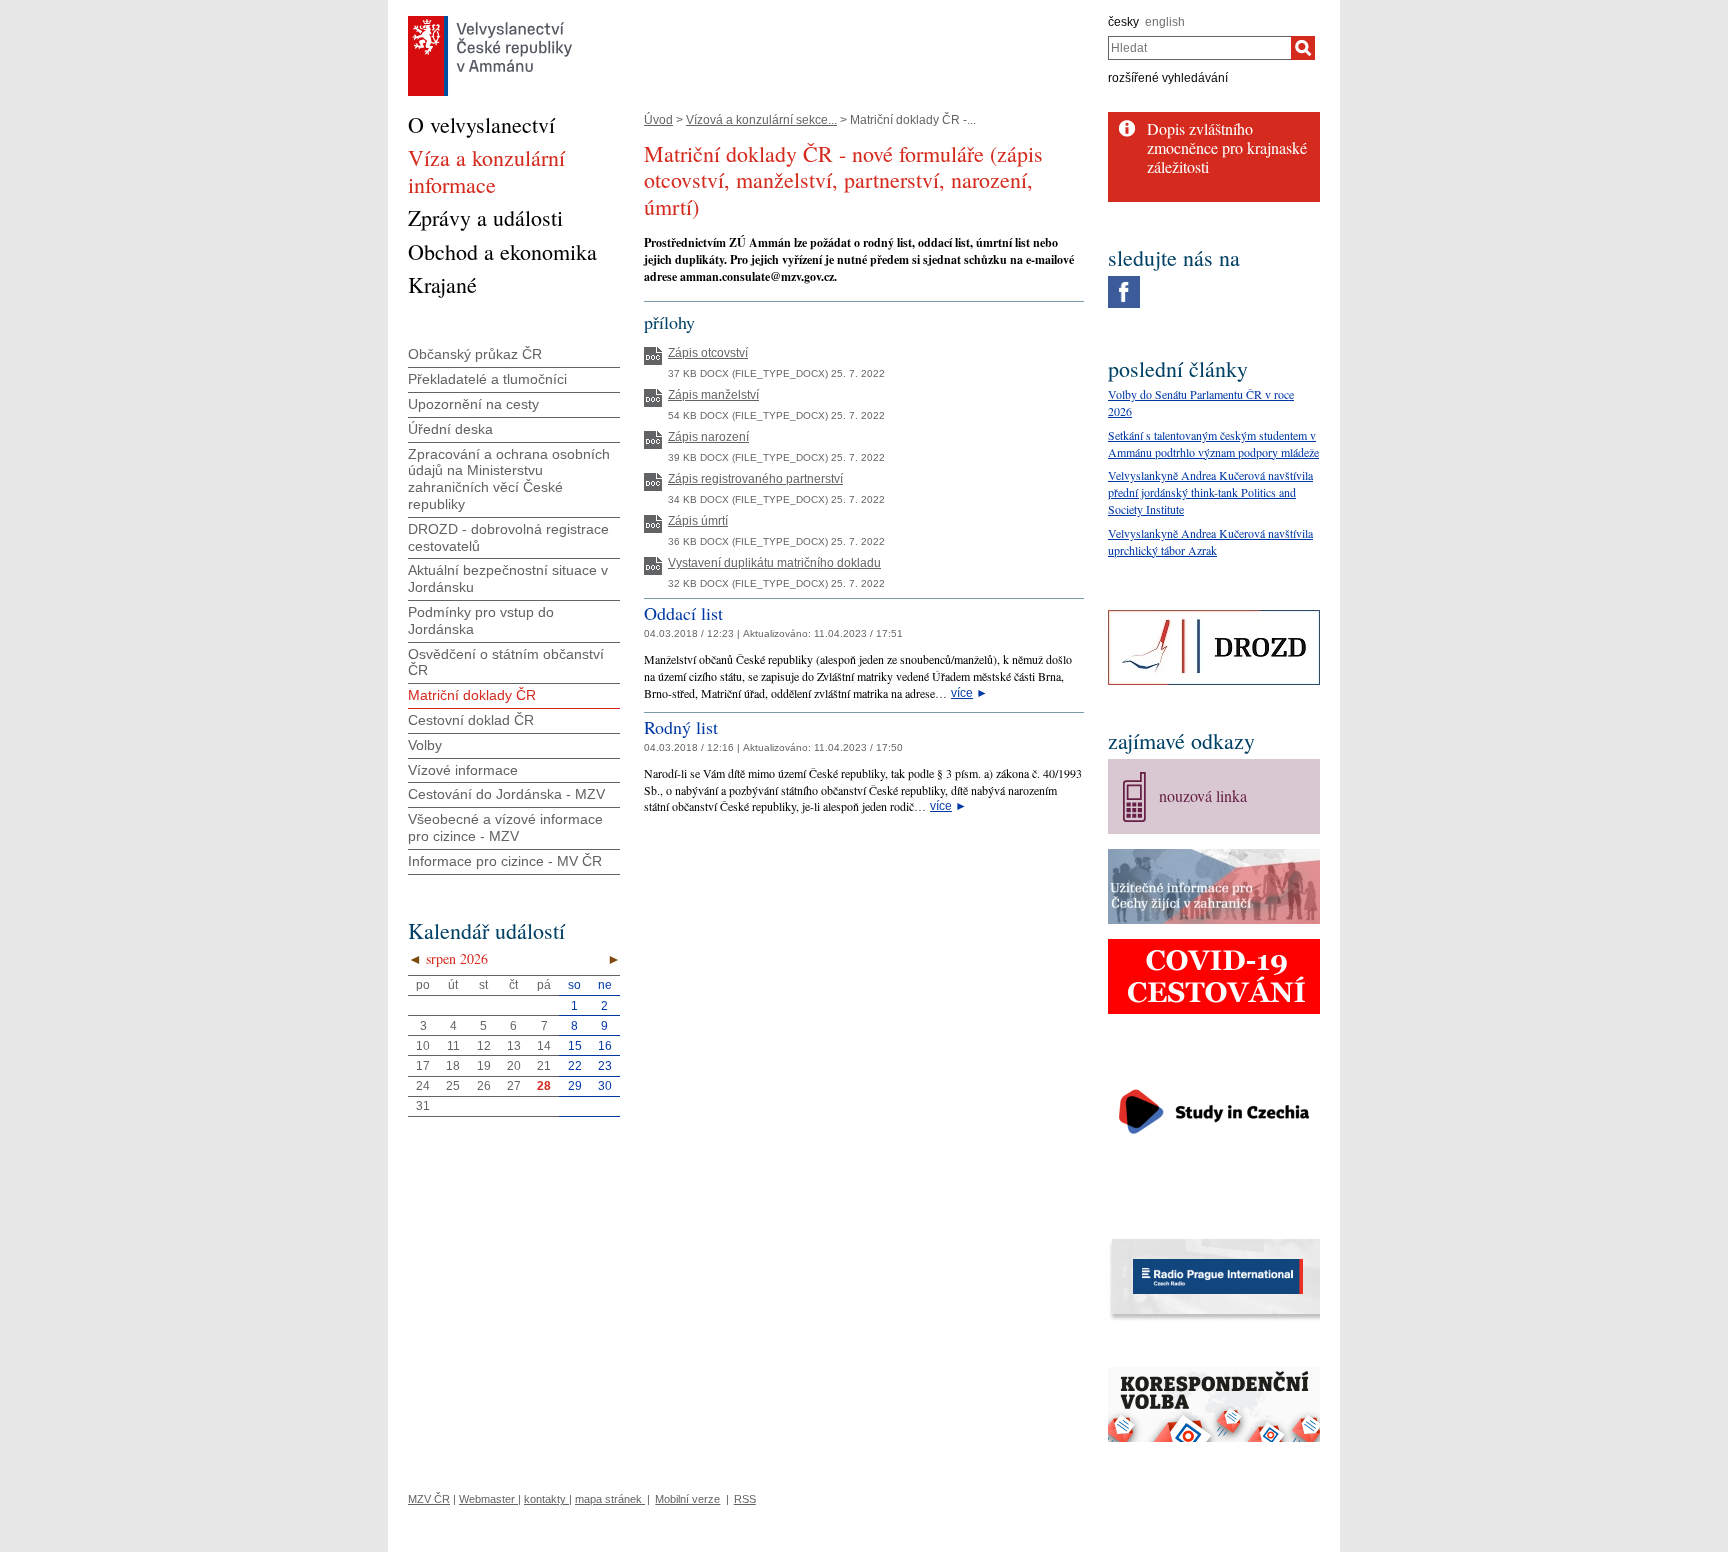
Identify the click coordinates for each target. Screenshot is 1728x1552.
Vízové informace (463, 770)
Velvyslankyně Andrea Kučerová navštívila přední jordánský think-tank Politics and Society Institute (1210, 492)
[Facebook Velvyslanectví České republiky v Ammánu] (1124, 281)
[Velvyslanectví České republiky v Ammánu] (490, 21)
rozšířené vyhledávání (1168, 78)
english (1165, 22)
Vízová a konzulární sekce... (761, 120)
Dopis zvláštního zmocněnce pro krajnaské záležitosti (1227, 147)
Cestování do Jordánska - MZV (506, 794)
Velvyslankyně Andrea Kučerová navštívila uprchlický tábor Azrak (1210, 541)
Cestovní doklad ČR (471, 720)
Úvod (658, 120)
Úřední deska (450, 429)
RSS (745, 1499)
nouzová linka (1203, 795)
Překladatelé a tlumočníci (487, 379)
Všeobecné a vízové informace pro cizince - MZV (505, 827)
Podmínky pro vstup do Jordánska (481, 620)
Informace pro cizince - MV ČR (505, 861)
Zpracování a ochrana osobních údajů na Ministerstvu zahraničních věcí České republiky (509, 479)
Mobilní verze (687, 1499)
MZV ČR (429, 1499)
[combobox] (1199, 48)
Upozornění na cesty (473, 404)
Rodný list (681, 727)
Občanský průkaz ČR (475, 354)
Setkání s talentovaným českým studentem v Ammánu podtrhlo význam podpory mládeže (1213, 443)
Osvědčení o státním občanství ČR (506, 662)
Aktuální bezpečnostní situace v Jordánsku (508, 578)
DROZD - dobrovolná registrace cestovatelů (508, 537)
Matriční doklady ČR (472, 695)
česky (1123, 22)
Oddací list (683, 613)
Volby (425, 745)
